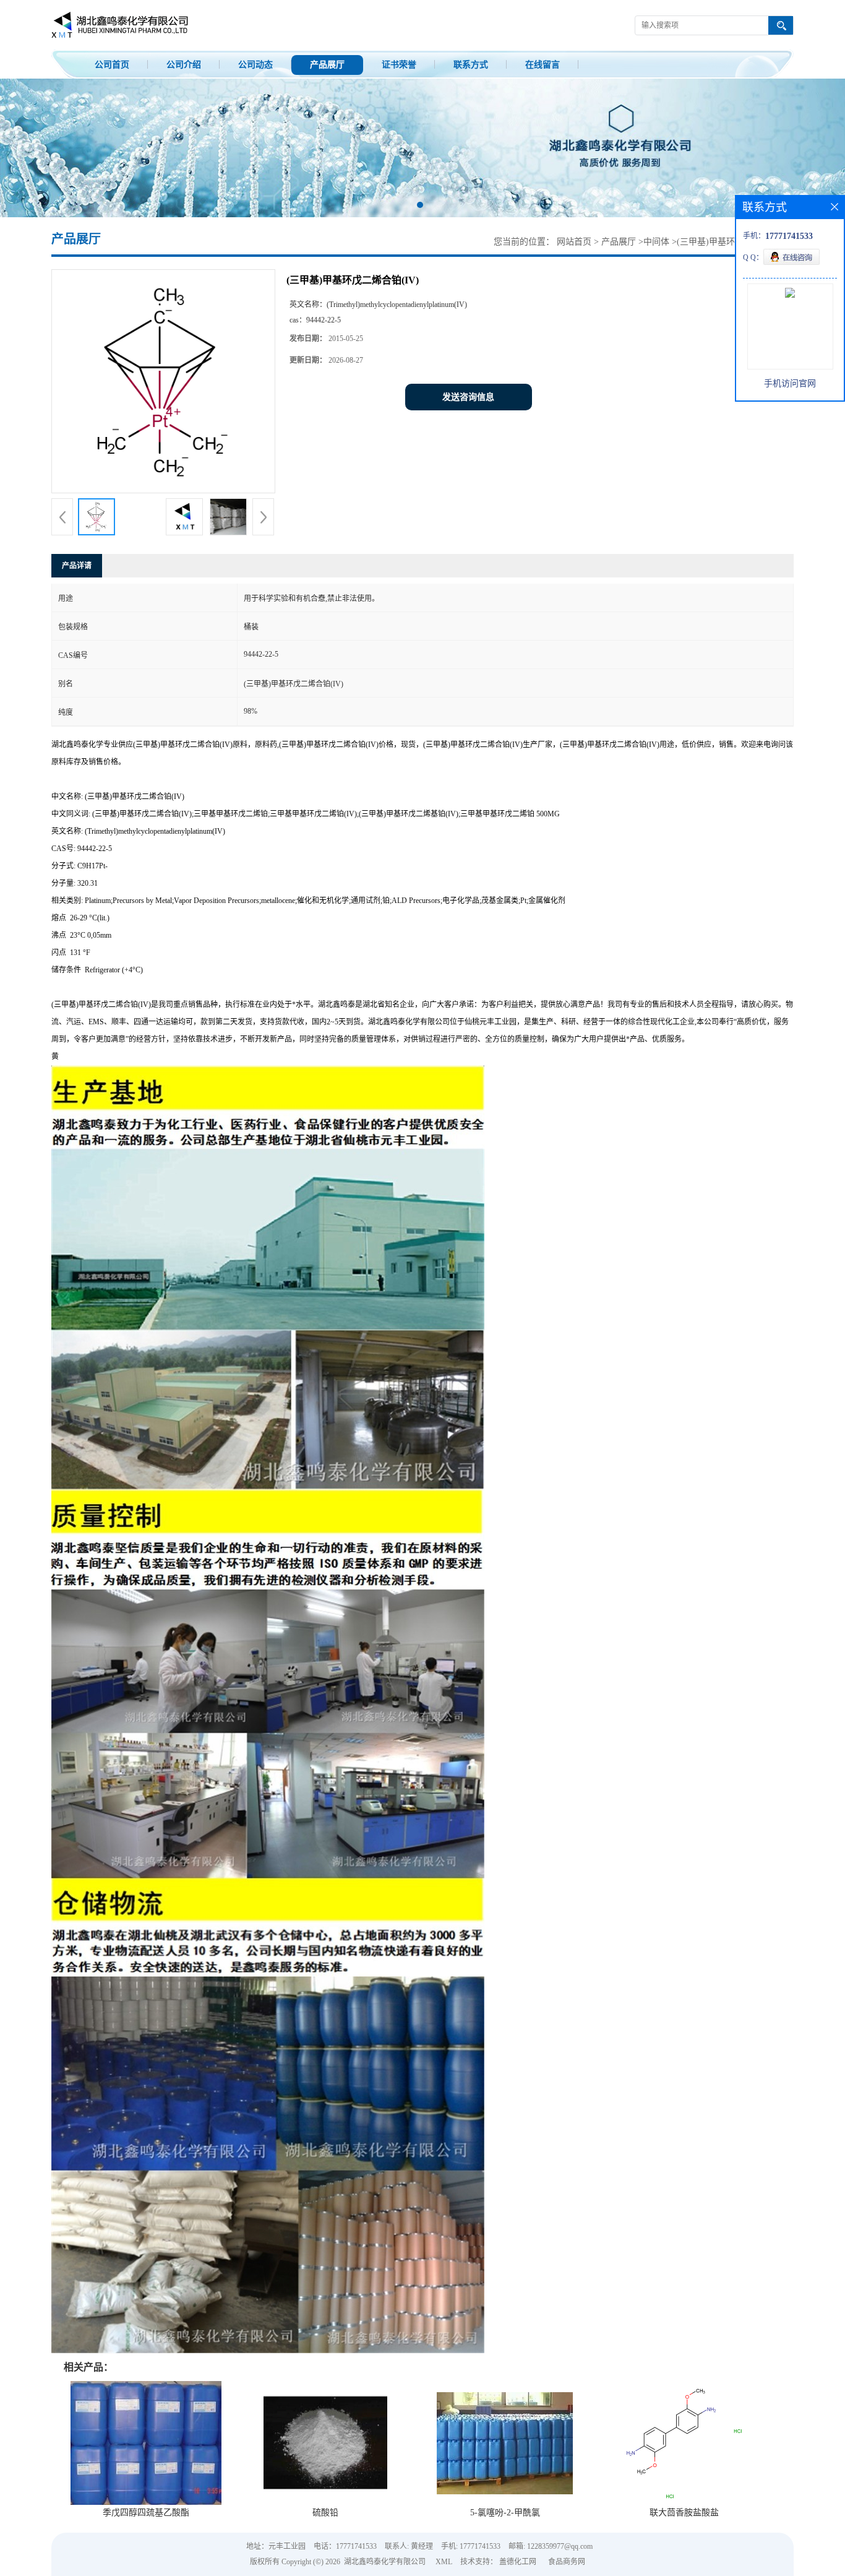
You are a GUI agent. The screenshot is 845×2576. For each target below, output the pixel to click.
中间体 (656, 242)
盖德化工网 (518, 2562)
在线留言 (543, 65)
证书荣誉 (399, 65)
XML (444, 2562)
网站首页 (574, 242)
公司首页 (112, 65)
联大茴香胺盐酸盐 (684, 2513)
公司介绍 (184, 65)
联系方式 (471, 65)
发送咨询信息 (468, 397)
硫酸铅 (325, 2513)
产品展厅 (327, 65)
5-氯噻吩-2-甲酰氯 (505, 2513)
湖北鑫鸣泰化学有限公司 (385, 2562)
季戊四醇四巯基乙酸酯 (146, 2513)
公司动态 (255, 65)
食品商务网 (567, 2562)
